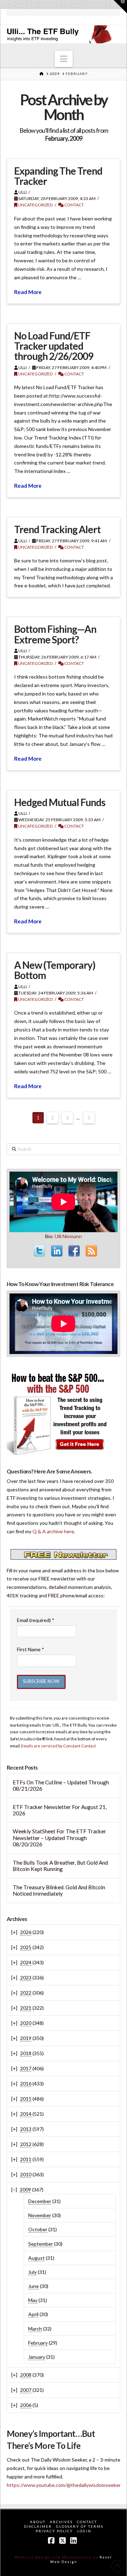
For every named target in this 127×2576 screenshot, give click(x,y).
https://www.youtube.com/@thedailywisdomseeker (64, 2485)
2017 (26, 2068)
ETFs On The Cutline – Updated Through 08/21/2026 (61, 1786)
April (33, 2314)
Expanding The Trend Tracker (58, 176)
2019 (26, 2038)
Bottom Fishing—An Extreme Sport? (55, 634)
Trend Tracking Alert (57, 529)
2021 (26, 2008)
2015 (26, 2099)
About (38, 2522)
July (32, 2272)
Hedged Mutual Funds (60, 802)
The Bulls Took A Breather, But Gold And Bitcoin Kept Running (60, 1866)
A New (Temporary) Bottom (55, 970)
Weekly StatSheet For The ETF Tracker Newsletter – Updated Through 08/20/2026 (59, 1838)
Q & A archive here (53, 1531)
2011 (26, 2159)
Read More (28, 292)
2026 (26, 1932)
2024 (26, 1962)
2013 (26, 2129)
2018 (26, 2053)
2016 (26, 2084)
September (41, 2244)
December (40, 2201)
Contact (74, 205)
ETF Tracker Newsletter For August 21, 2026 (60, 1810)
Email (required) (36, 1620)
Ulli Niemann (68, 1236)
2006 (26, 2405)
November (40, 2215)
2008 (26, 2375)
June (34, 2286)
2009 (25, 2190)
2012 (26, 2144)
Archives (61, 2522)
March (35, 2329)
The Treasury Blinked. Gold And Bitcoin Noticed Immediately (59, 1891)
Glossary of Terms (80, 2526)
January (37, 2357)
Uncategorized (35, 205)
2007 (26, 2390)
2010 (26, 2174)
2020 (26, 2023)
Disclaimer (38, 2526)
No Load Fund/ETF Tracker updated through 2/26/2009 (54, 346)
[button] (64, 59)
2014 (26, 2114)
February (38, 2343)
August (37, 2258)
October (38, 2229)
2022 (26, 1993)
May (33, 2300)
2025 (26, 1947)
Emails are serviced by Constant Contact (59, 1746)
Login (84, 2531)
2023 (26, 1978)
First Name (31, 1649)
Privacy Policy (54, 2531)
